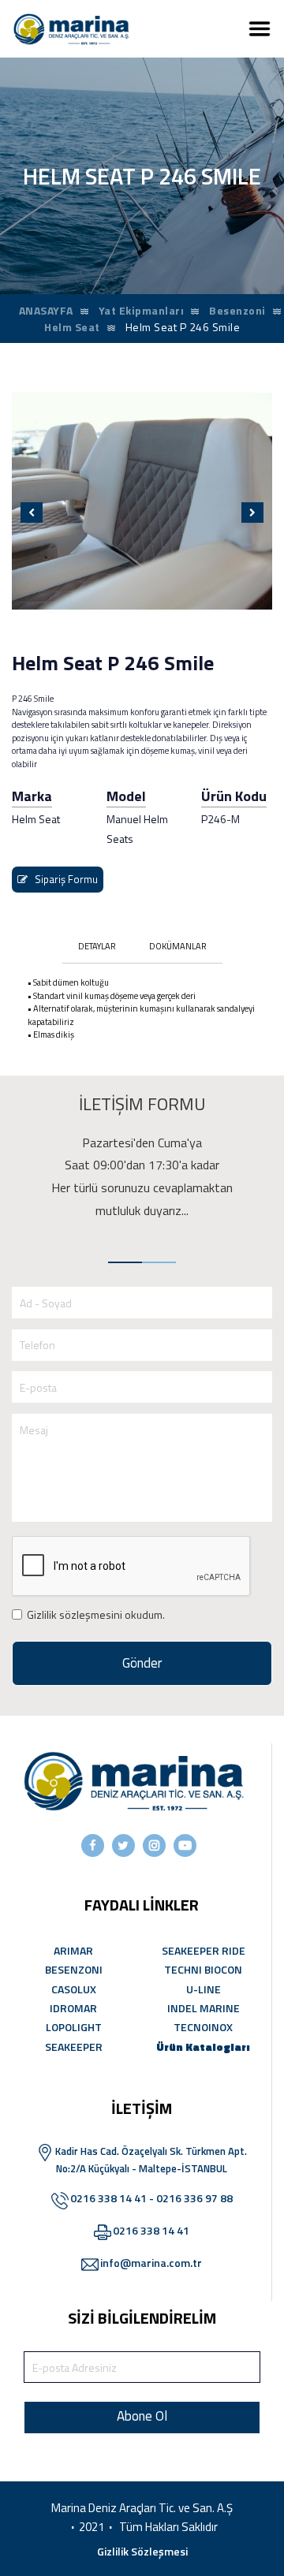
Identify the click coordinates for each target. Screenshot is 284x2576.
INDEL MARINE (204, 2008)
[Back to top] (243, 2535)
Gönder (142, 1663)
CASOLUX (74, 1989)
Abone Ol (142, 2416)
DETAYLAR (97, 946)
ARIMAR (73, 1950)
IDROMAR (73, 2008)
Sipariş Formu (63, 879)
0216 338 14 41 (151, 2230)
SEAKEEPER (74, 2047)
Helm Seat (72, 327)
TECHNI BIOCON (203, 1969)
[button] (32, 513)
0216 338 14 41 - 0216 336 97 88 (151, 2198)
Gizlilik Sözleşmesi (142, 2551)
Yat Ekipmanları (142, 310)
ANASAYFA (46, 310)
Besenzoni (237, 310)
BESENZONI (74, 1969)
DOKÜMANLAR (178, 946)
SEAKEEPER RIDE (204, 1950)
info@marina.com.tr (151, 2263)
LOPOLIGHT (74, 2027)
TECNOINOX (203, 2027)
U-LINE (204, 1989)
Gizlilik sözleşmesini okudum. (96, 1614)
